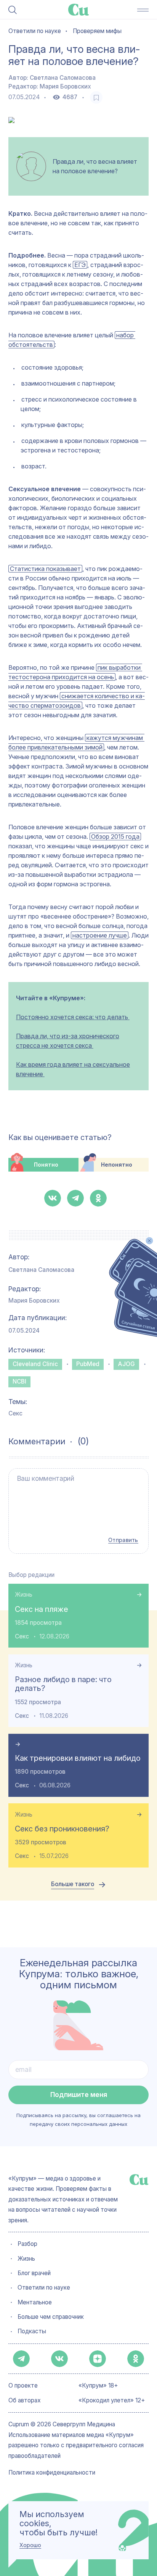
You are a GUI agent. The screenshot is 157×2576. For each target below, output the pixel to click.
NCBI (19, 1381)
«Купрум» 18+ (98, 2386)
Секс (15, 1413)
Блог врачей (34, 2273)
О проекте (23, 2386)
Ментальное (35, 2302)
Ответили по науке (44, 2288)
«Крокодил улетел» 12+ (112, 2400)
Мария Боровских (65, 86)
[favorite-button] (96, 97)
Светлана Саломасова (63, 78)
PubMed (88, 1364)
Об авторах (25, 2400)
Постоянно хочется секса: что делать (73, 1017)
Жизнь (24, 1595)
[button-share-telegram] (75, 1198)
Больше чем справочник (51, 2317)
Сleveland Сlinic (35, 1364)
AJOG (126, 1364)
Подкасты (32, 2331)
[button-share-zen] (98, 2359)
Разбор (27, 2244)
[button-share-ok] (98, 1198)
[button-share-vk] (53, 1198)
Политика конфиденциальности (52, 2473)
